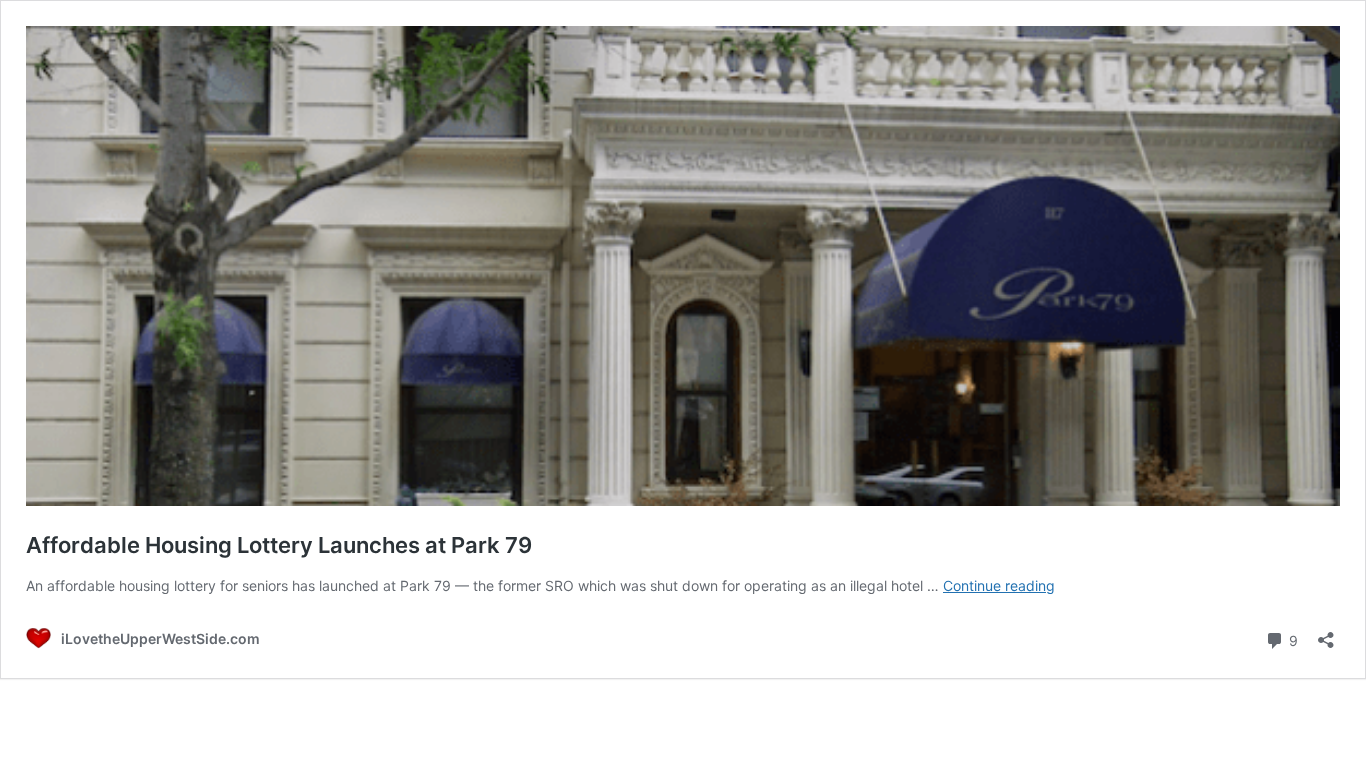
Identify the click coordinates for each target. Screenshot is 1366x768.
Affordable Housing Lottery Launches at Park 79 (279, 545)
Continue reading (999, 585)
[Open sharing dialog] (1326, 633)
